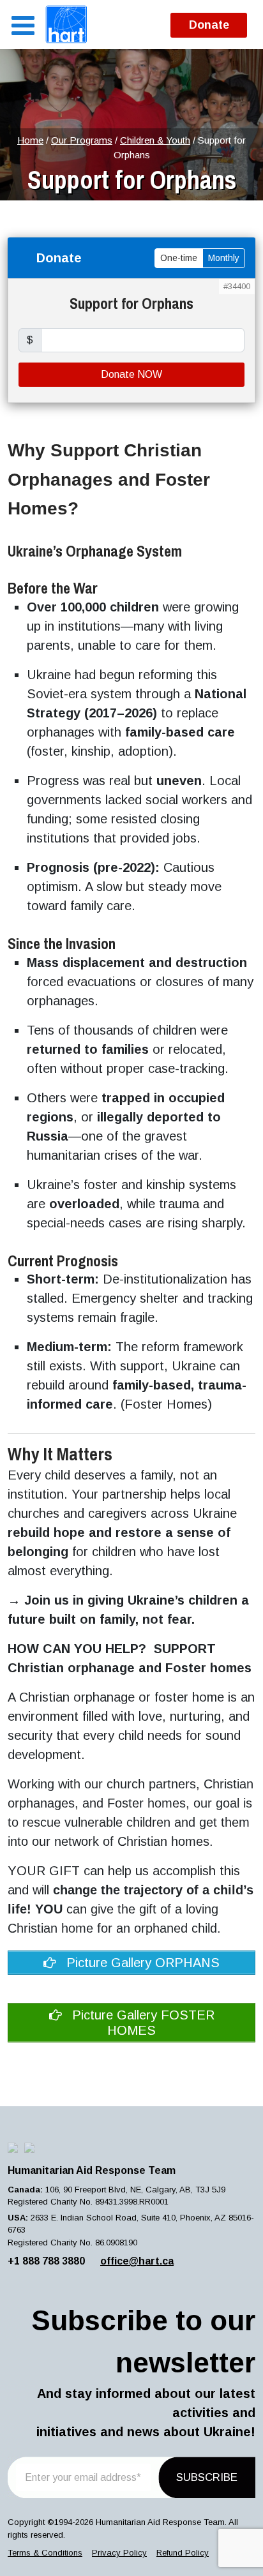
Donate (209, 25)
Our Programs (82, 140)
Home (30, 140)
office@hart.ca (137, 2261)
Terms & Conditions (45, 2553)
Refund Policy (183, 2553)
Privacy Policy (119, 2553)
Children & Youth (155, 140)
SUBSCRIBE (207, 2477)
